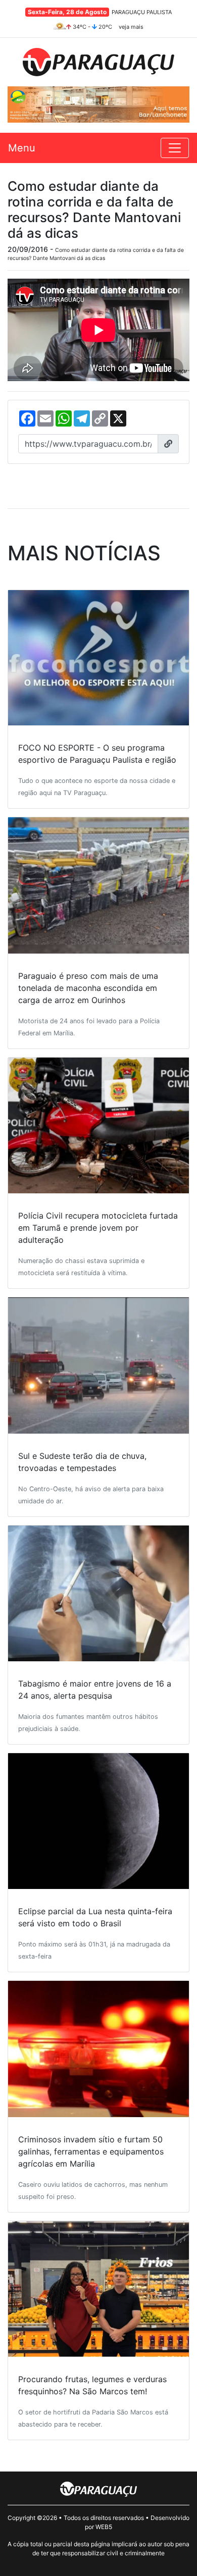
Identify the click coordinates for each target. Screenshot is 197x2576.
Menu (22, 148)
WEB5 (104, 2527)
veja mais (131, 27)
